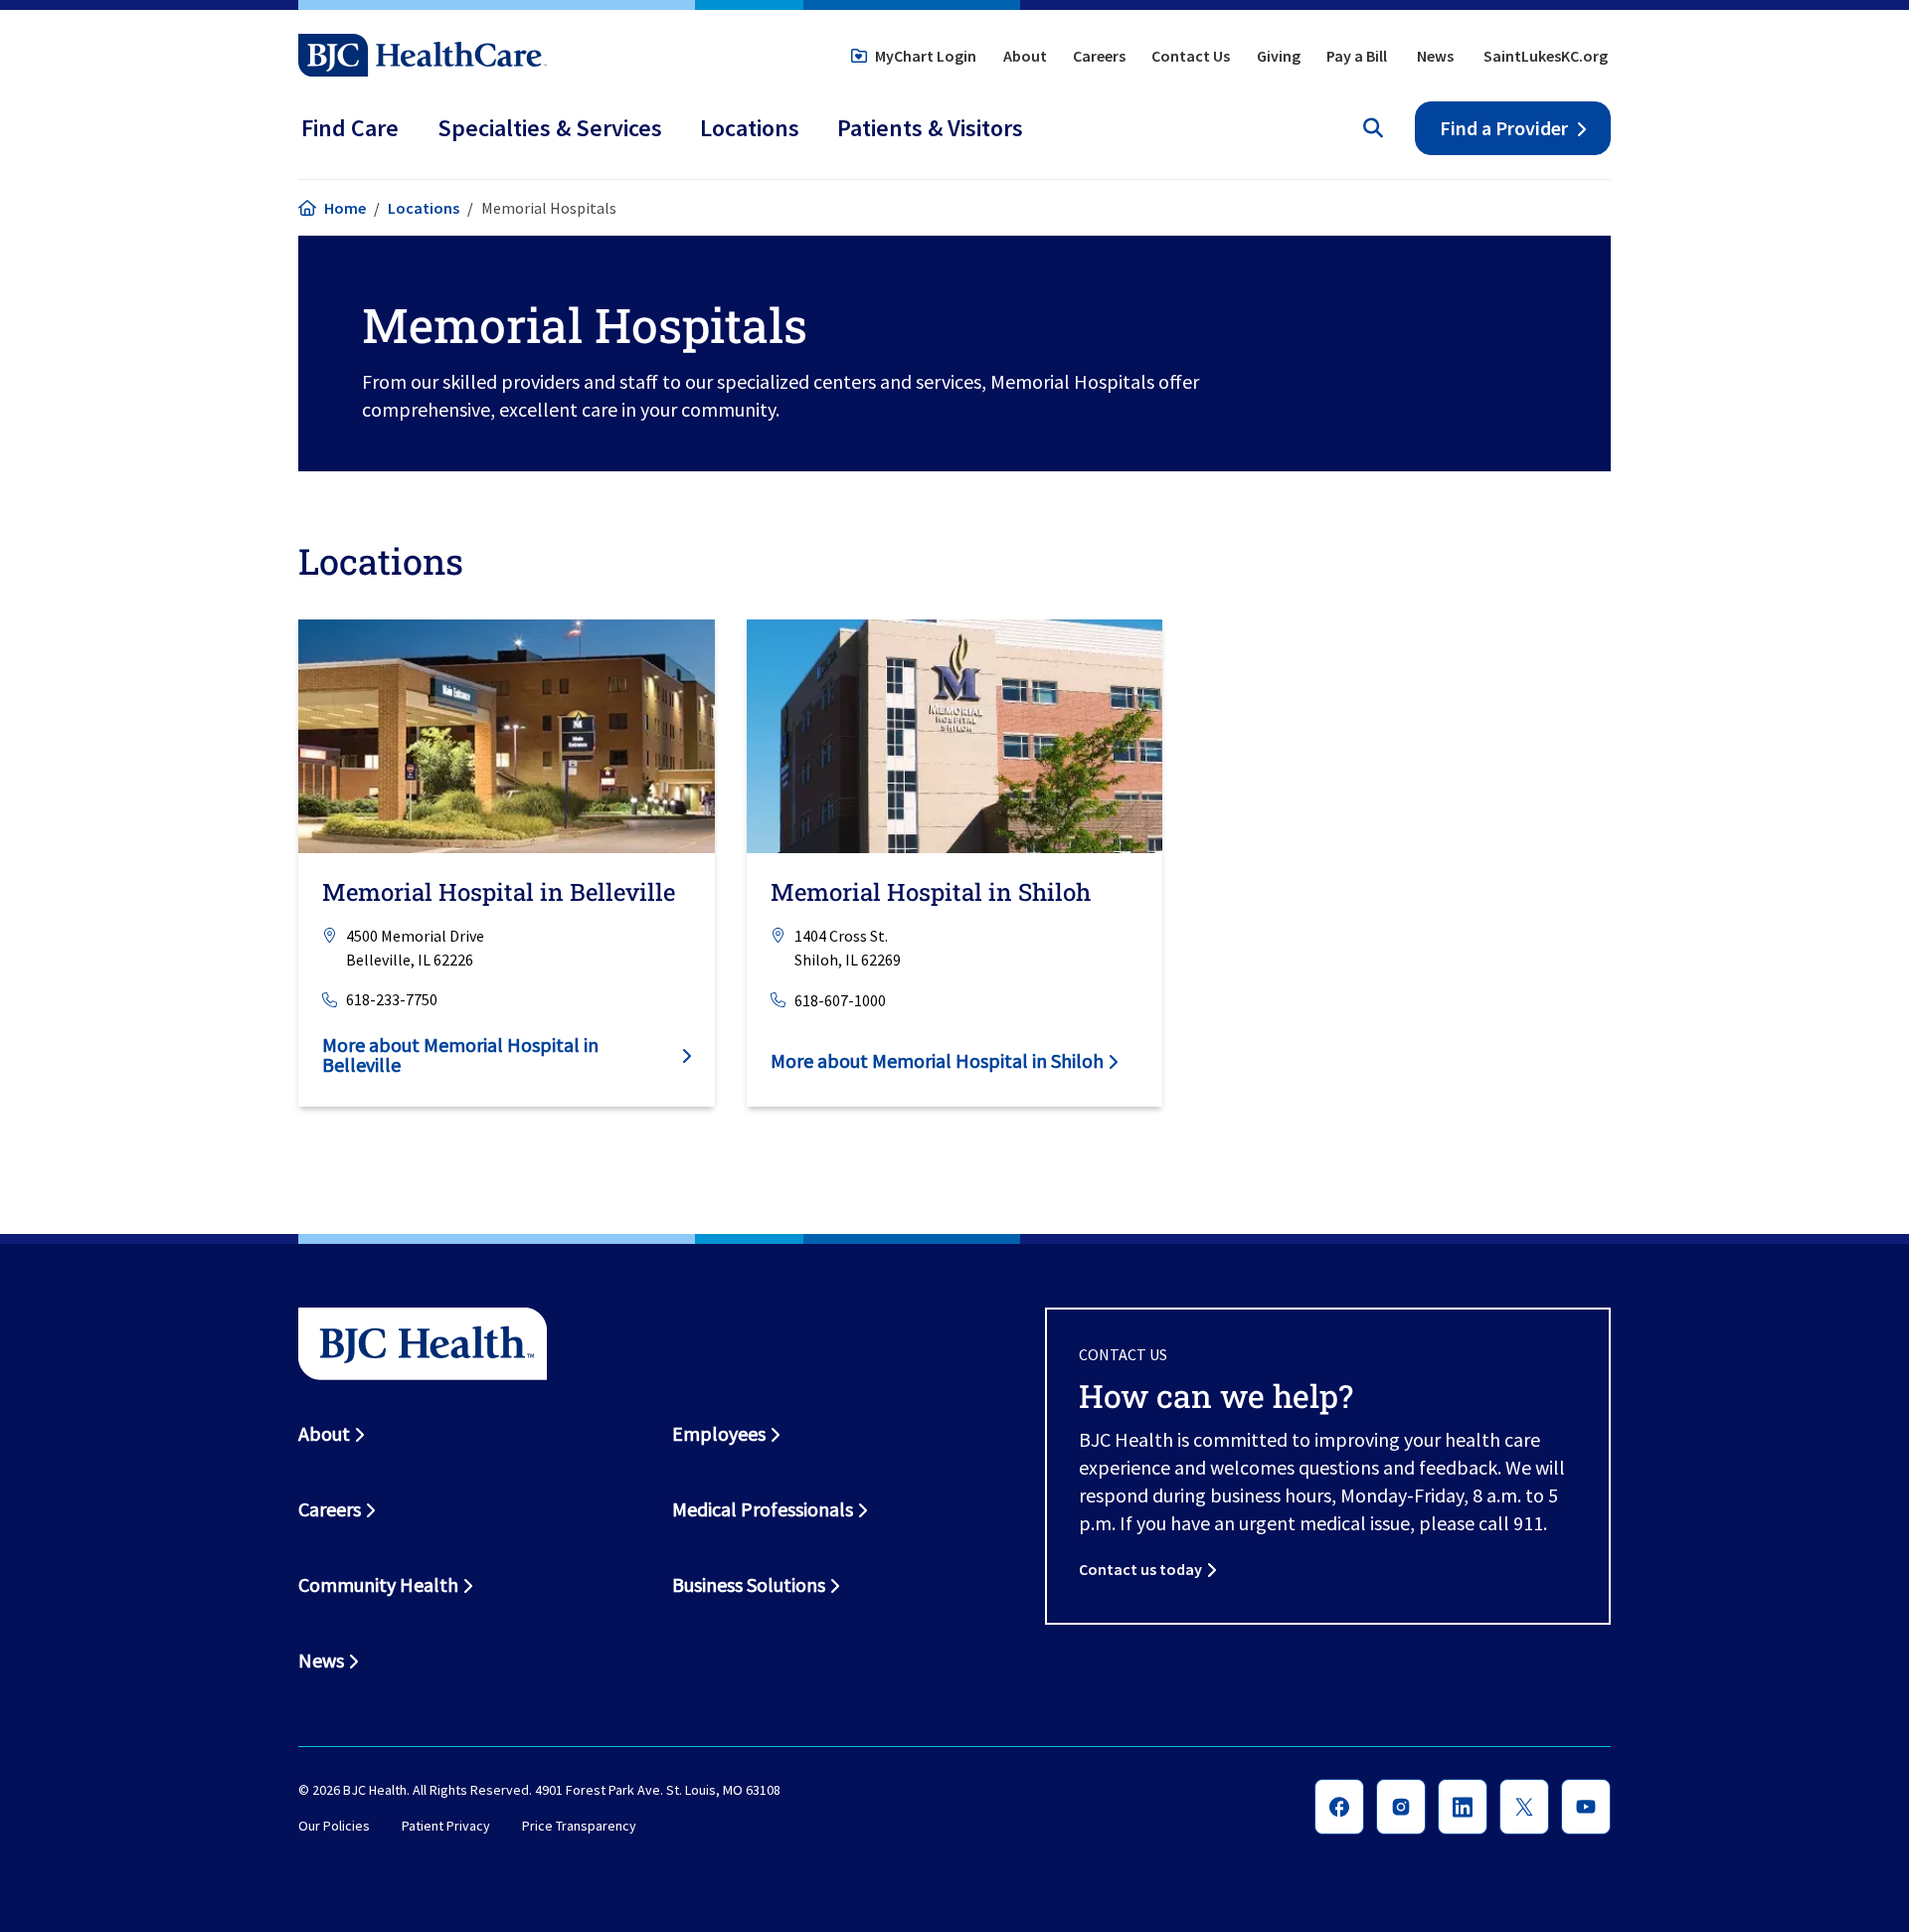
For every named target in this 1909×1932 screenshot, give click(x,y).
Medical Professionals (763, 1509)
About (1025, 56)
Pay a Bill (1357, 56)
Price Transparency (579, 1826)
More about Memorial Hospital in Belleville (460, 1054)
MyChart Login (926, 56)
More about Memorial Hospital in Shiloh (937, 1060)
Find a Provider (1504, 128)
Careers (1099, 56)
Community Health (378, 1584)
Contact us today (1140, 1569)
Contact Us (1191, 56)
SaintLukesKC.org (1546, 56)
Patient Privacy (446, 1826)
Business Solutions (749, 1584)
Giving (1279, 56)
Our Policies (334, 1826)
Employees (719, 1433)
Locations (424, 208)
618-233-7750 (392, 999)
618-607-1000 (840, 999)
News (1435, 56)
